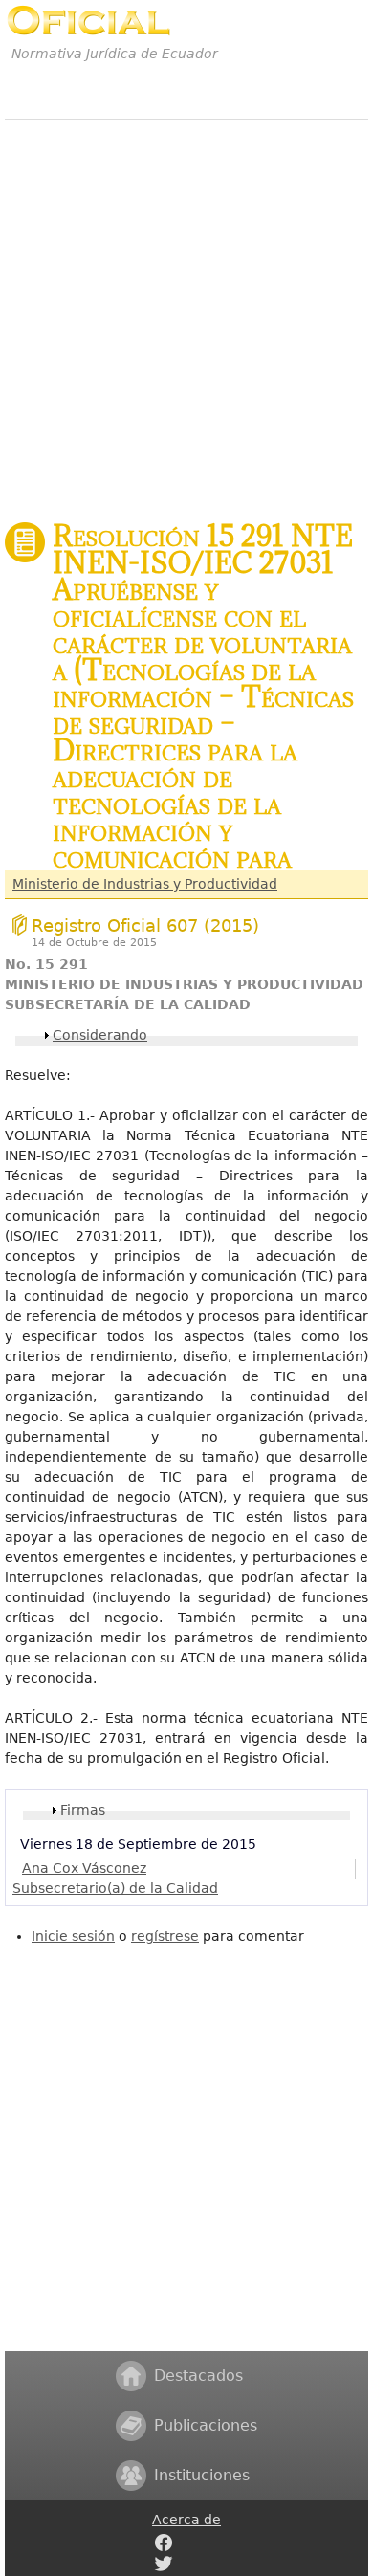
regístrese (165, 1936)
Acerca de (186, 2520)
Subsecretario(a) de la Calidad (115, 1888)
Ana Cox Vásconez (84, 1868)
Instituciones (202, 2475)
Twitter (164, 2564)
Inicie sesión (73, 1936)
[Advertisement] (186, 310)
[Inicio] (88, 21)
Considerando (100, 1035)
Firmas (83, 1810)
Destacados (198, 2376)
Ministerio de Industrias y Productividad (145, 884)
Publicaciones (206, 2425)
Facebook (164, 2543)
